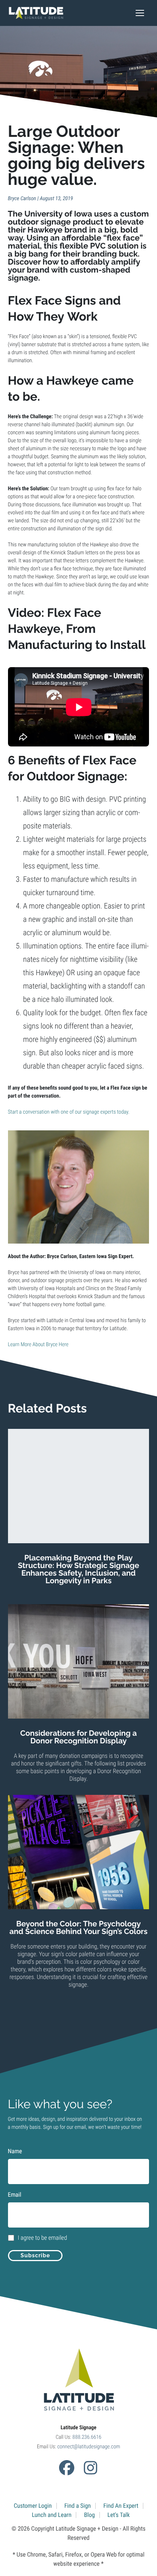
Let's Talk (119, 2515)
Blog (89, 2515)
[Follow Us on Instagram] (90, 2468)
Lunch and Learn (52, 2515)
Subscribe (35, 2255)
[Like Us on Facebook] (67, 2468)
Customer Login (33, 2506)
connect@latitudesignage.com (89, 2447)
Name (15, 2151)
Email (15, 2195)
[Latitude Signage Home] (36, 13)
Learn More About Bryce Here (38, 1345)
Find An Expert (121, 2506)
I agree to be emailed (42, 2238)
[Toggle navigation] (140, 13)
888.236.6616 (87, 2437)
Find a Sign (78, 2506)
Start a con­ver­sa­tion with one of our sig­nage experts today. (69, 1112)
